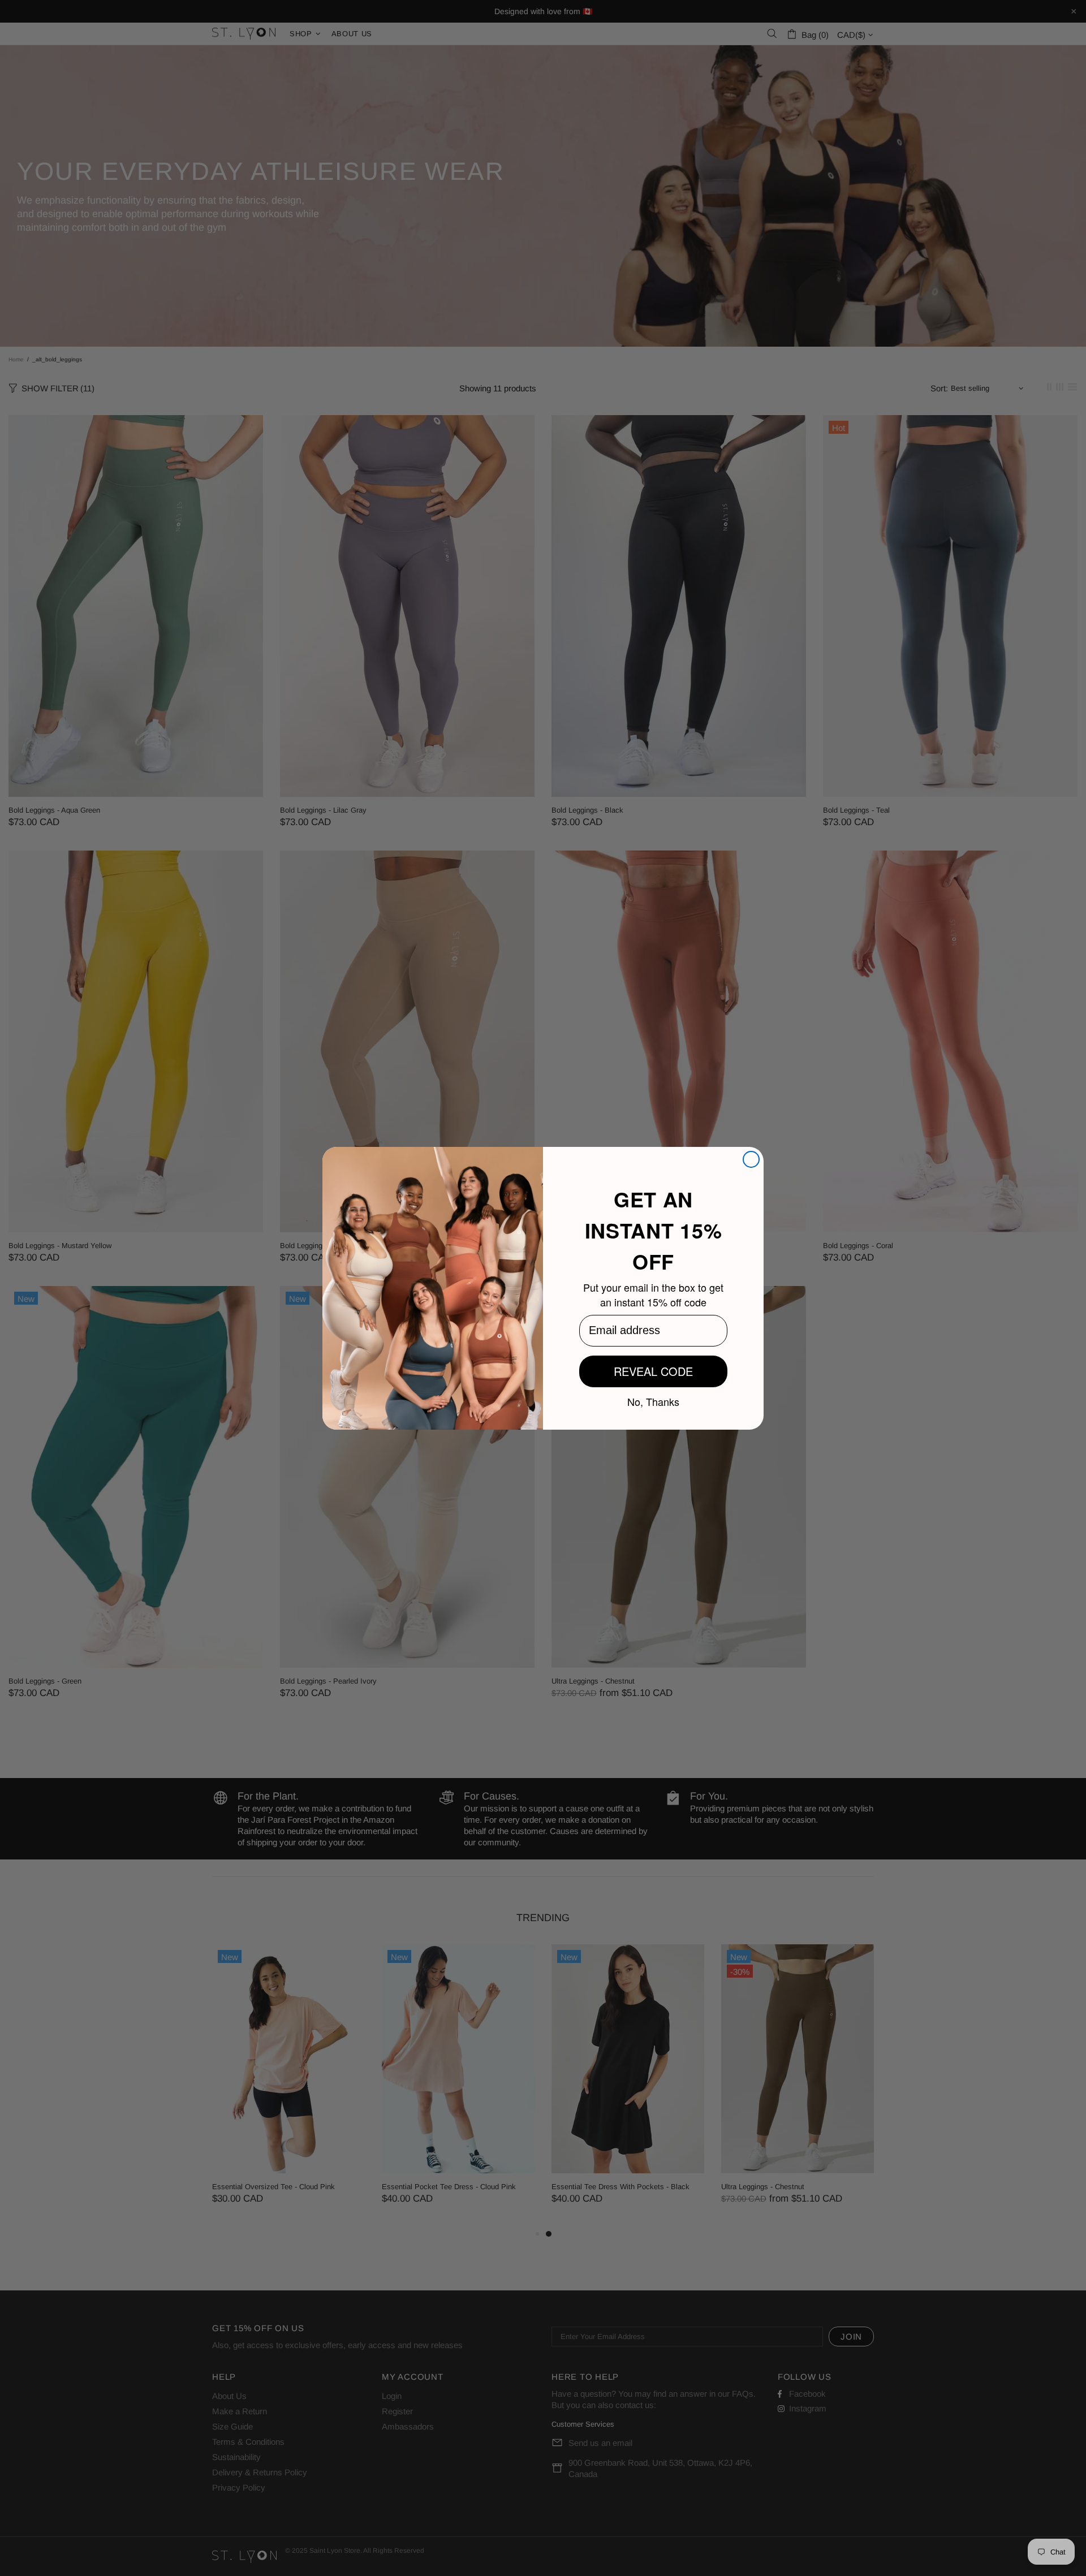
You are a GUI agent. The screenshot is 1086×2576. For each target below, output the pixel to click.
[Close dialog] (751, 1159)
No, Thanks (653, 1401)
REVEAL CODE (653, 1371)
